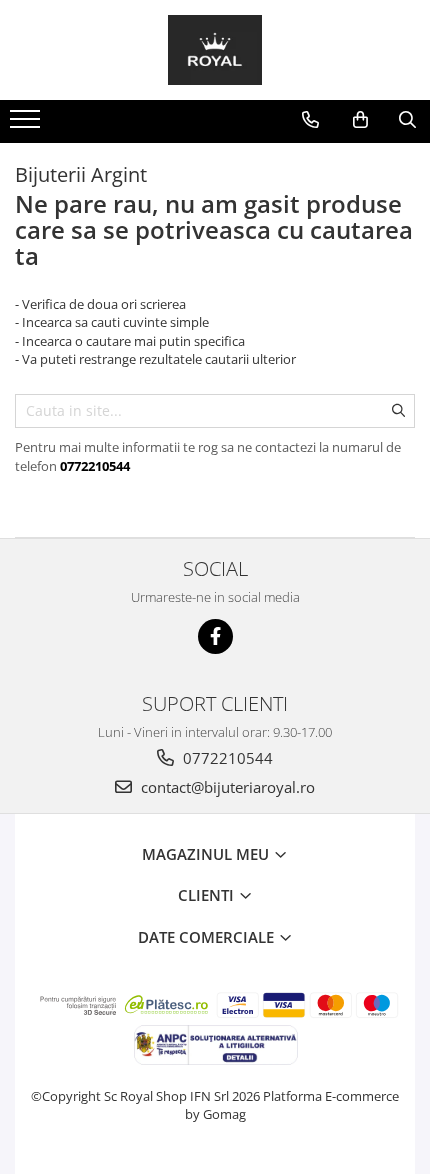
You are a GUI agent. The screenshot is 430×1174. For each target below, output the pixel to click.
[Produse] (27, 125)
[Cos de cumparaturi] (360, 120)
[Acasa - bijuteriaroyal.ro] (215, 50)
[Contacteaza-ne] (310, 120)
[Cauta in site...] (407, 120)
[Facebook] (215, 636)
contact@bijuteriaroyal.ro (226, 787)
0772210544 (226, 758)
